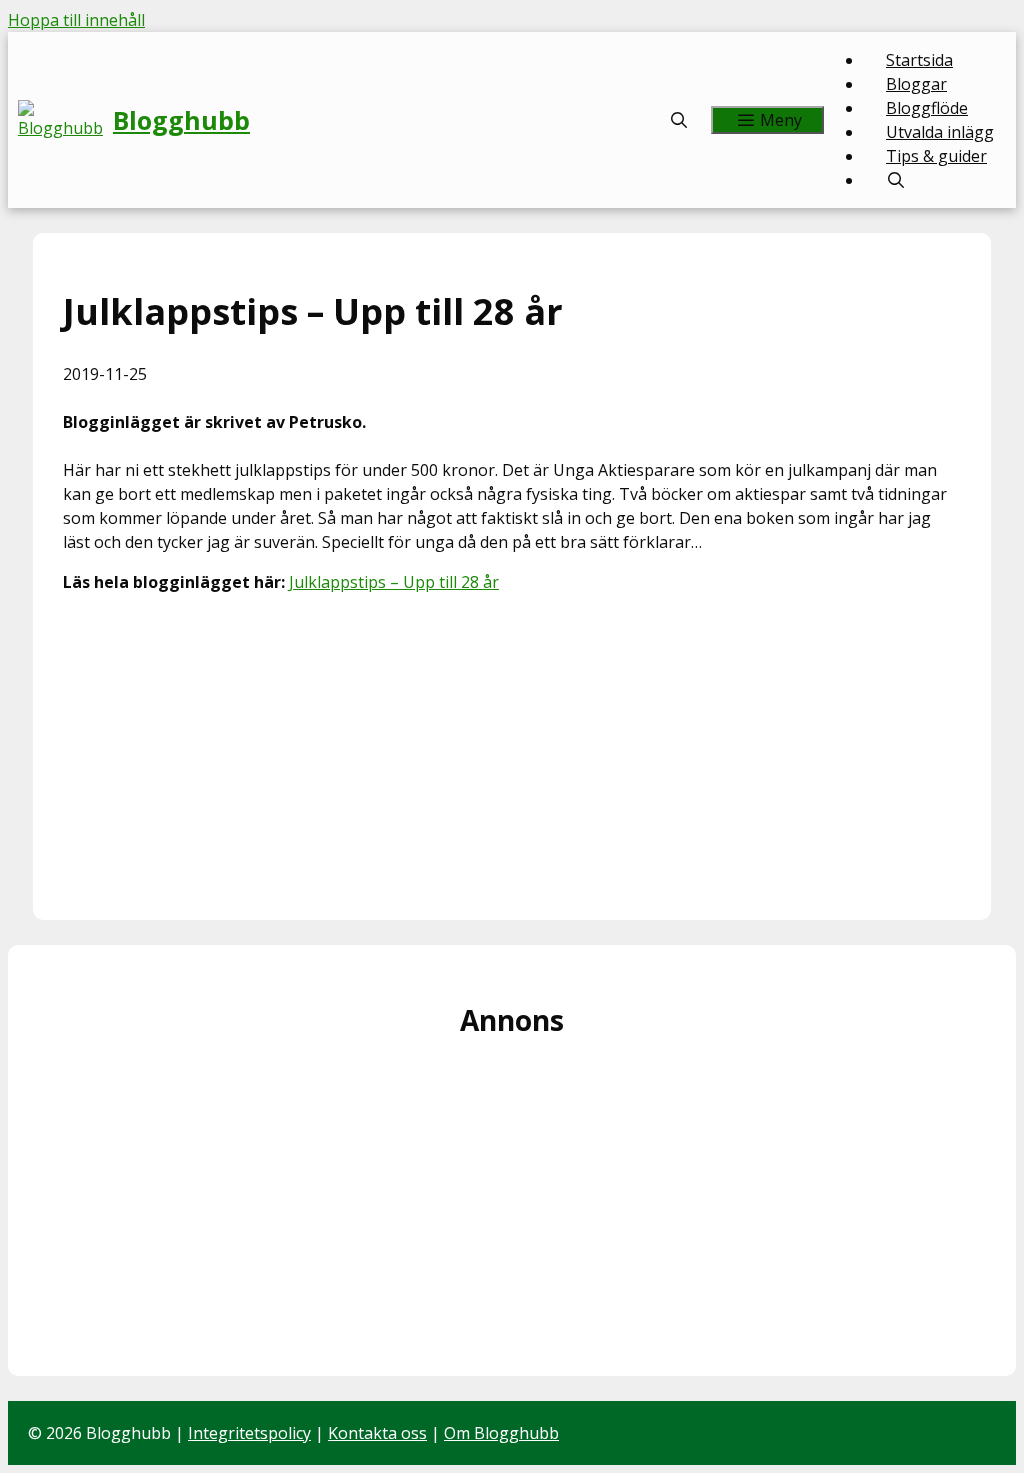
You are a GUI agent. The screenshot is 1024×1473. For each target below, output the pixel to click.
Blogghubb (181, 120)
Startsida (919, 60)
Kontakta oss (377, 1433)
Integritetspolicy (249, 1433)
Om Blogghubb (501, 1433)
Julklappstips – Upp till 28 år (394, 582)
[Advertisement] (512, 750)
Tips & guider (936, 156)
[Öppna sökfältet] (679, 120)
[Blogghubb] (65, 120)
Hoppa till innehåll (76, 20)
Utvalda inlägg (940, 132)
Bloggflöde (927, 108)
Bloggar (916, 84)
